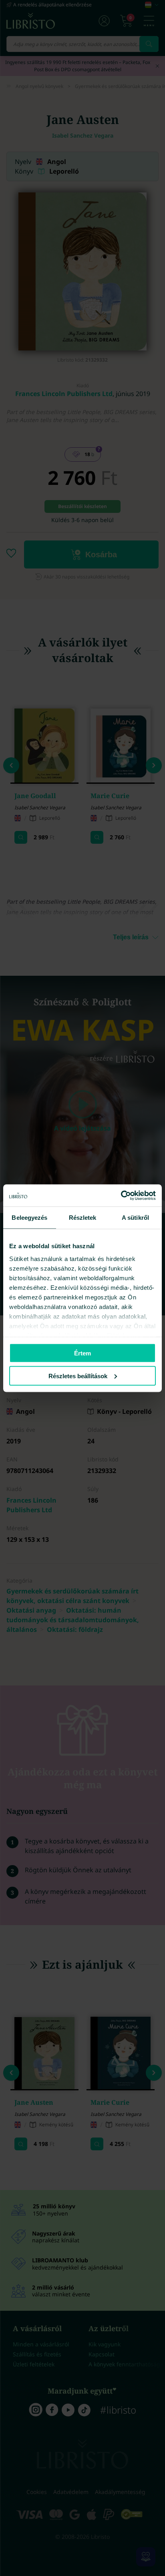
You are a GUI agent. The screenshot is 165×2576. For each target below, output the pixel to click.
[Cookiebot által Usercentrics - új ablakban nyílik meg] (121, 1195)
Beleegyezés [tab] (29, 1218)
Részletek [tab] (83, 1218)
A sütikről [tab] (135, 1218)
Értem (82, 1353)
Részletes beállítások (78, 1376)
